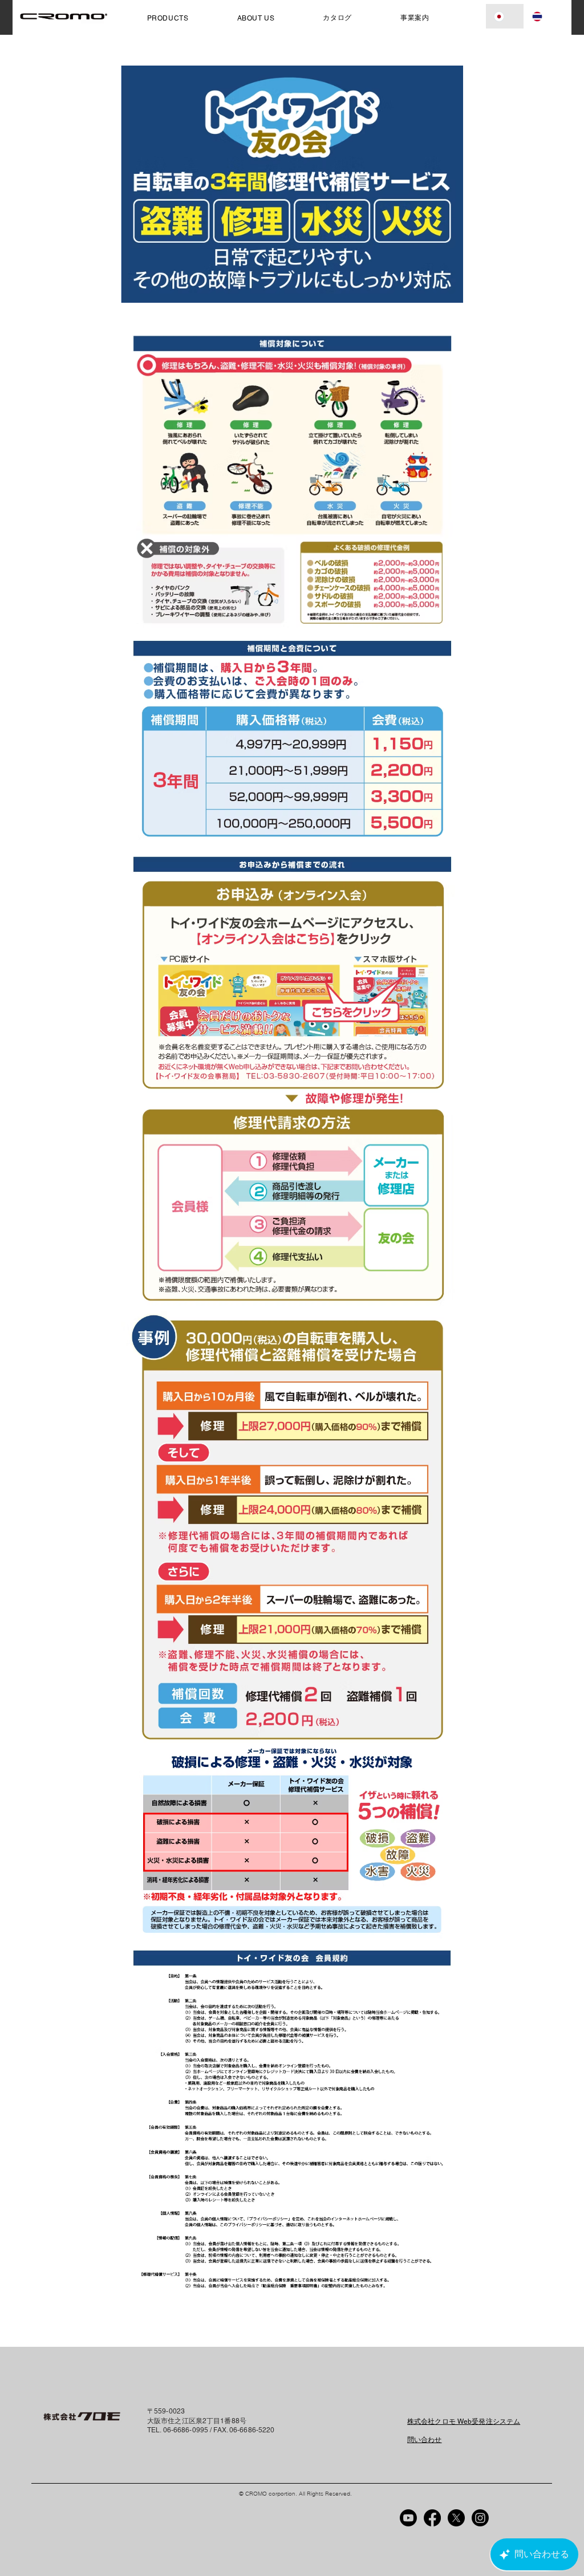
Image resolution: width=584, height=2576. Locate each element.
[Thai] (543, 16)
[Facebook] (432, 2518)
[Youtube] (408, 2518)
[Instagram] (480, 2518)
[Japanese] (505, 16)
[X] (456, 2518)
